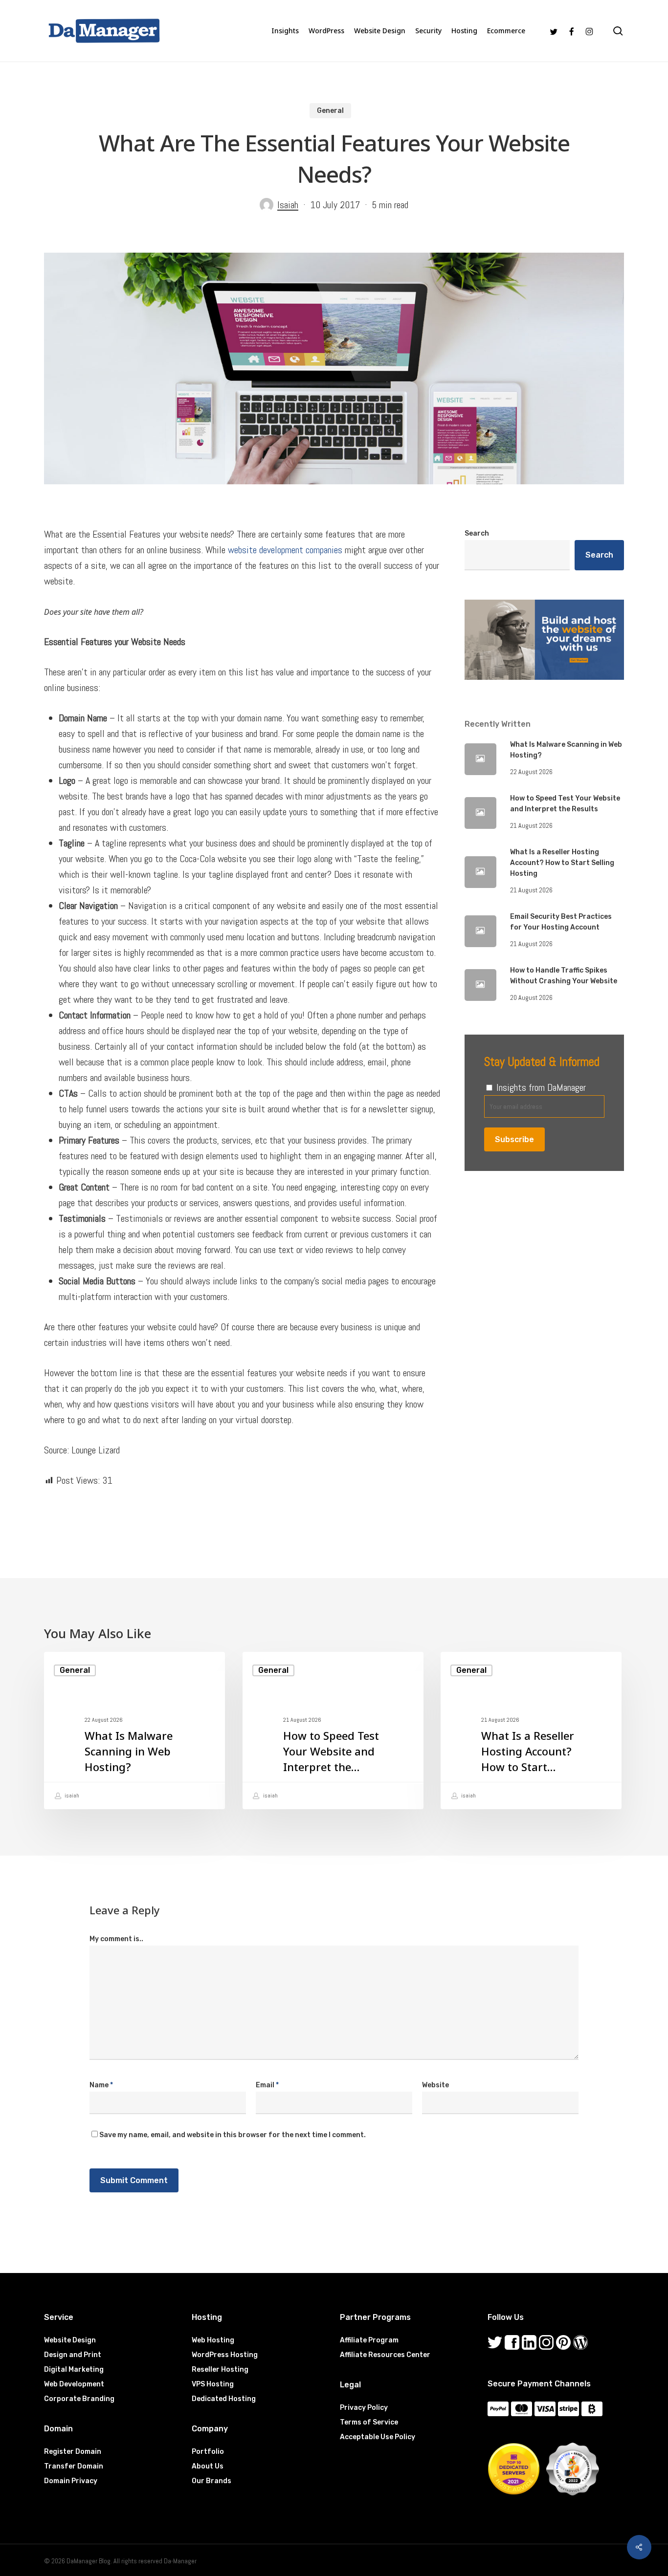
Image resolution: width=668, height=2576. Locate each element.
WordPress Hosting (225, 2355)
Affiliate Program (369, 2340)
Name (101, 2085)
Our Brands (212, 2481)
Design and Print (73, 2355)
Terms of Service (369, 2422)
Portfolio (208, 2452)
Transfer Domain (74, 2466)
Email (267, 2085)
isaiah (71, 1796)
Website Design (70, 2340)
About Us (208, 2466)
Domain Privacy (71, 2481)
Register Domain (73, 2452)
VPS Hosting (213, 2384)
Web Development (74, 2384)
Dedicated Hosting (224, 2399)
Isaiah (288, 205)
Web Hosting (213, 2340)
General (330, 111)
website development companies (285, 550)
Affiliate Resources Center (385, 2355)
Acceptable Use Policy (378, 2437)
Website (435, 2085)
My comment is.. (116, 1939)
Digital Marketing (74, 2370)
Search (477, 533)
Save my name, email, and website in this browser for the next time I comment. (233, 2135)
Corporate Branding (79, 2399)
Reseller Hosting (220, 2370)
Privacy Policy (364, 2408)
